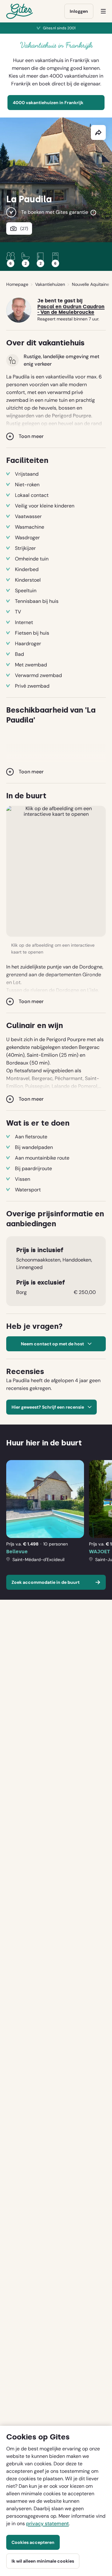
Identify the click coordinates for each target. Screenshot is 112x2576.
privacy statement (47, 2523)
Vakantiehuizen (50, 284)
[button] (56, 871)
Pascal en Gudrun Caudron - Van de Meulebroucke (71, 310)
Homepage (17, 284)
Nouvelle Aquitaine (91, 284)
